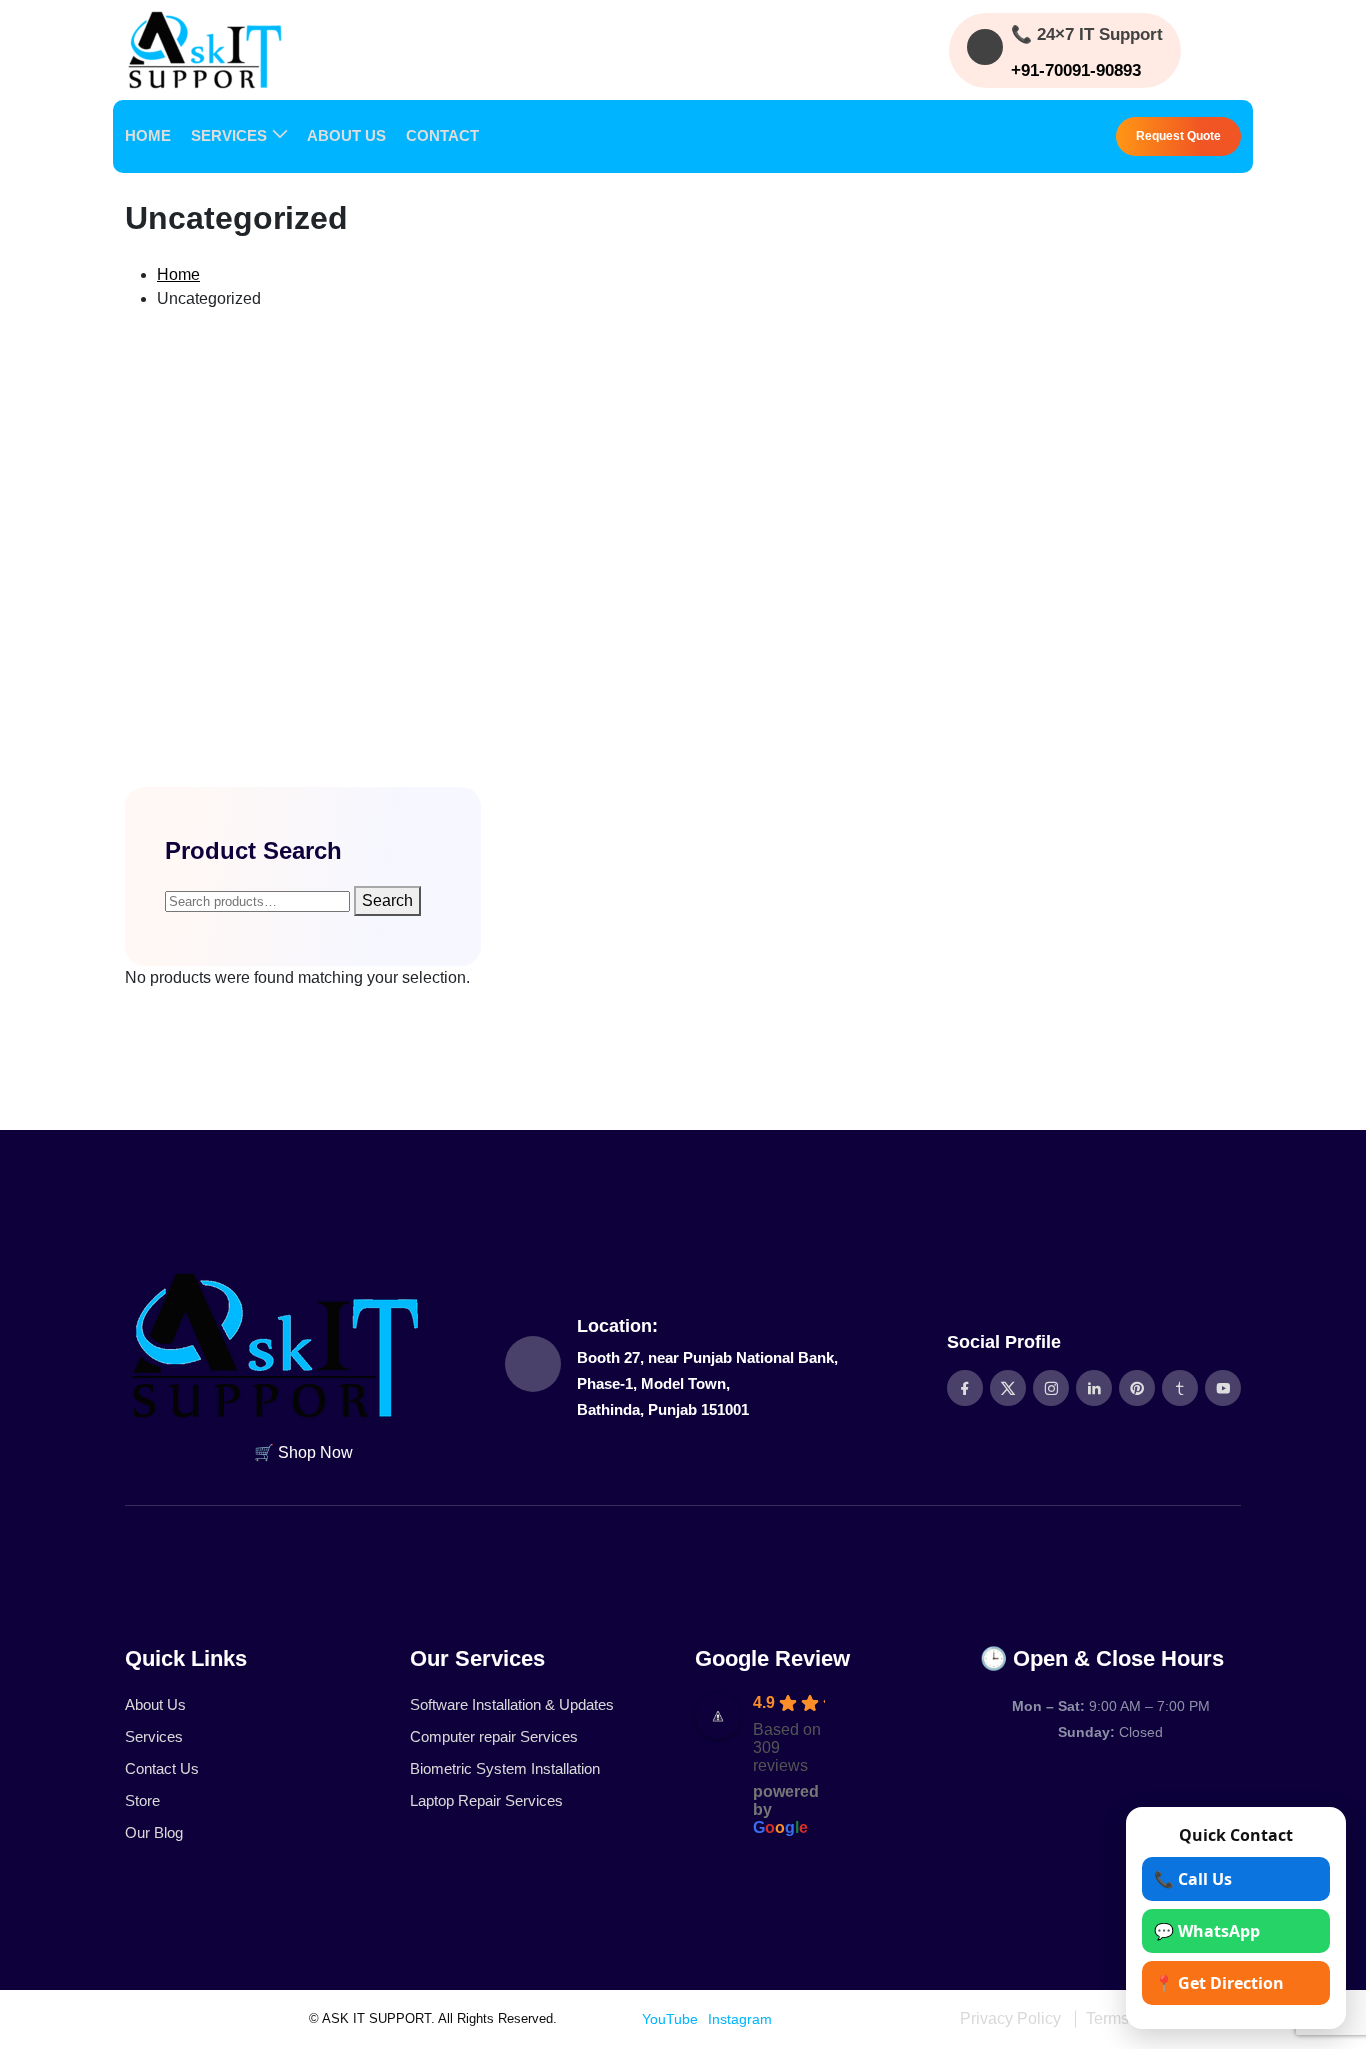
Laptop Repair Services (486, 1800)
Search (387, 900)
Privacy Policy (1010, 2018)
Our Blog (154, 1832)
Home (178, 274)
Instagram (740, 2019)
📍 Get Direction (1219, 1983)
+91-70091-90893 (1076, 70)
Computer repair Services (494, 1736)
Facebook (600, 2019)
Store (142, 1800)
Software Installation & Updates (512, 1704)
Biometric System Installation (505, 1768)
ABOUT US (346, 135)
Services (154, 1736)
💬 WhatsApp (1207, 1931)
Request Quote (1178, 136)
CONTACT (442, 135)
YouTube (670, 2019)
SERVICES (229, 135)
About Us (155, 1704)
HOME (148, 135)
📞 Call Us (1193, 1879)
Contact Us (162, 1768)
